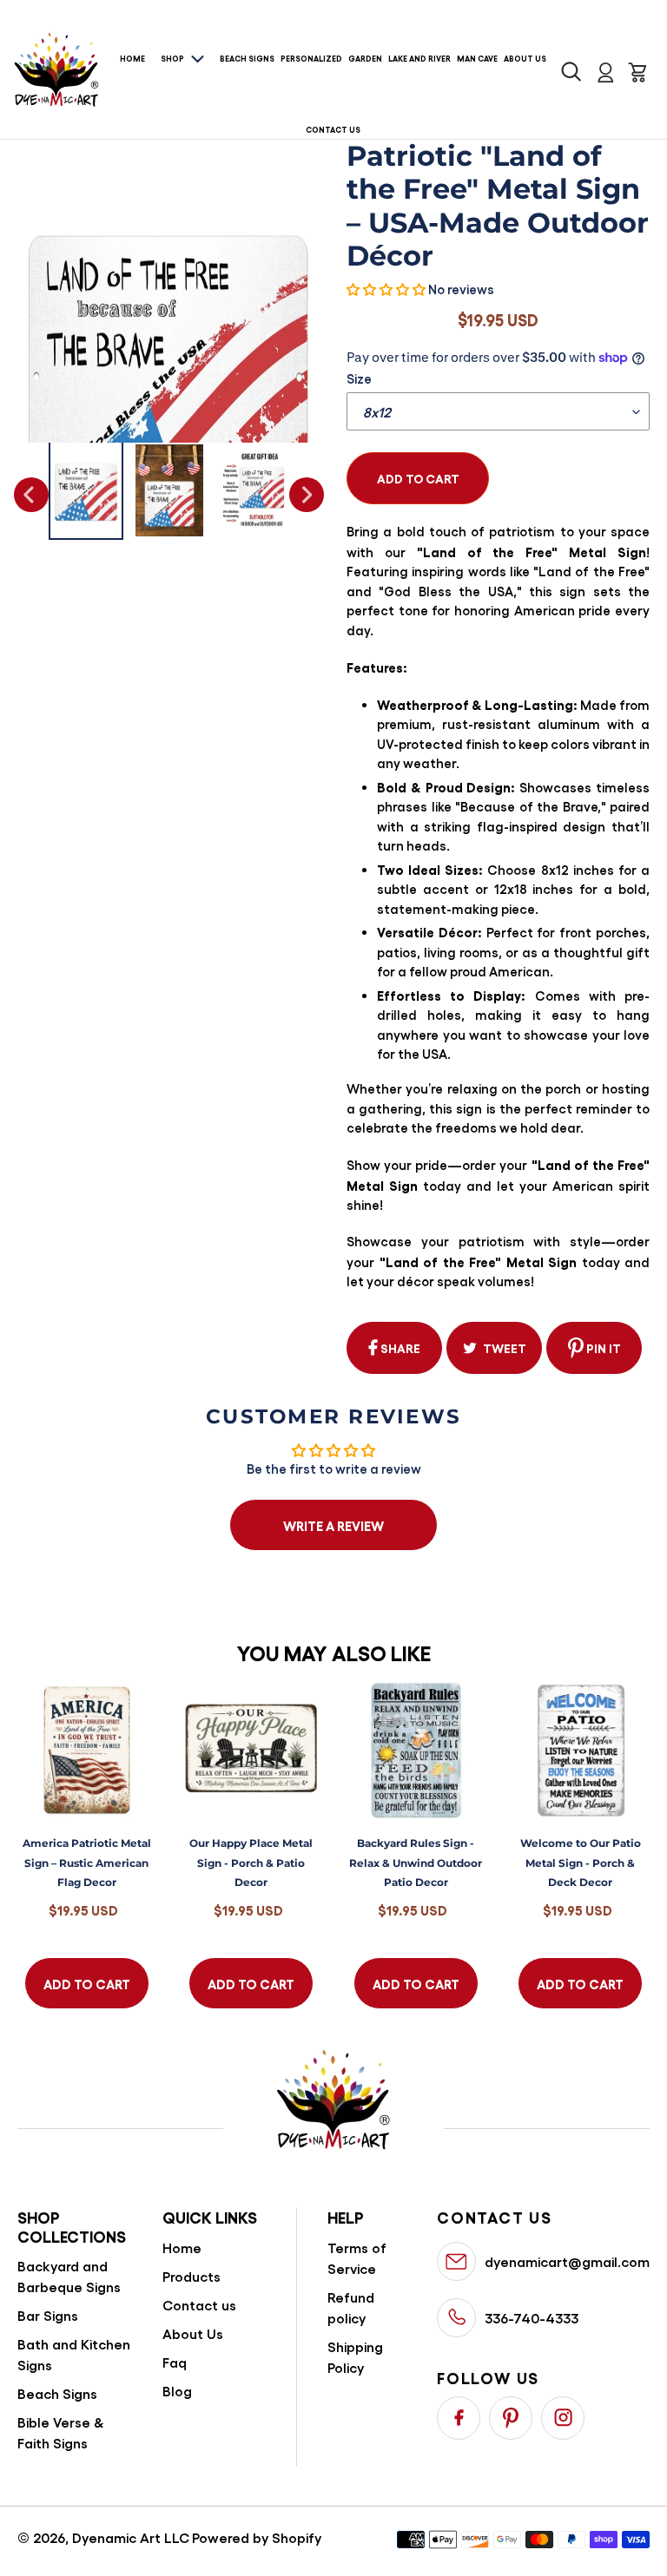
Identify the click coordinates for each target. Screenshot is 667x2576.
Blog (177, 2391)
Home (182, 2247)
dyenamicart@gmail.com (567, 2261)
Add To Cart (87, 1983)
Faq (175, 2362)
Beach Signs (57, 2393)
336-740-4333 (532, 2318)
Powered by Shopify (257, 2537)
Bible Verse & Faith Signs (61, 2432)
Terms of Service (357, 2258)
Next (307, 495)
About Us (193, 2333)
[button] (386, 289)
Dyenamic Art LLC (131, 2537)
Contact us (199, 2305)
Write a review (333, 1525)
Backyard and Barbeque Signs (69, 2276)
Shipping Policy (355, 2357)
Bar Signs (48, 2315)
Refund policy (351, 2307)
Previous (31, 495)
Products (192, 2276)
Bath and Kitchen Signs (74, 2354)
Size (359, 378)
